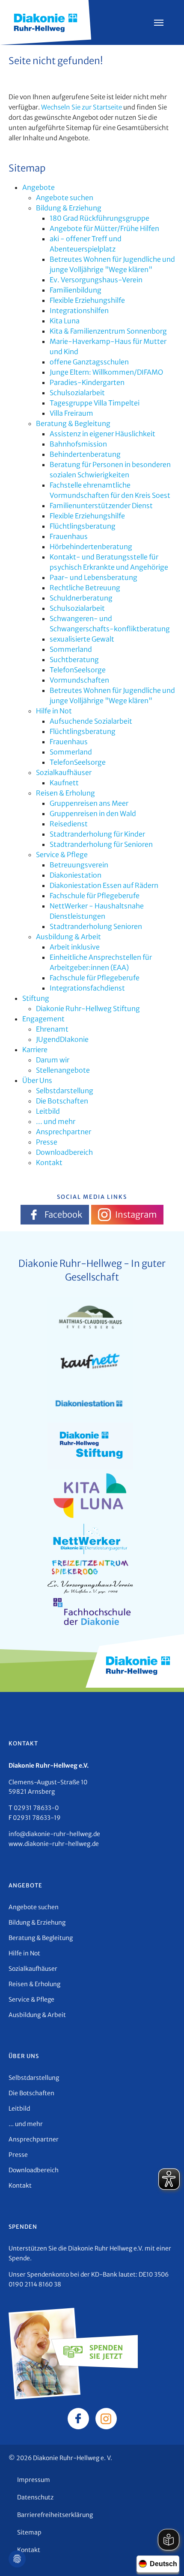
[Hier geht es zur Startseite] (46, 22)
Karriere (35, 1050)
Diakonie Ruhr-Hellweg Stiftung (88, 1009)
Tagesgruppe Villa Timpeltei (95, 403)
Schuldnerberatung (81, 598)
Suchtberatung (74, 660)
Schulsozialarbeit (77, 393)
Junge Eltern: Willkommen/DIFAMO (106, 372)
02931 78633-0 (36, 1808)
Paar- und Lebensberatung (93, 577)
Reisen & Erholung (65, 793)
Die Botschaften (62, 1101)
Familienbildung (76, 290)
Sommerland (71, 649)
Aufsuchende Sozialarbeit (91, 721)
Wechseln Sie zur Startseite (82, 107)
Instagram (136, 1214)
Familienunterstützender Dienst (101, 506)
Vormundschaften (79, 680)
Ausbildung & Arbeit (68, 937)
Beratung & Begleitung (73, 423)
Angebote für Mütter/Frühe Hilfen (104, 228)
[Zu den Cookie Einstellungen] (17, 2559)
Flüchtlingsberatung (83, 526)
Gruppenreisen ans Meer (89, 803)
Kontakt (49, 1162)
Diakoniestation (76, 875)
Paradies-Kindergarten (87, 382)
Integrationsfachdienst (87, 988)
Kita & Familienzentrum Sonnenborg (108, 331)
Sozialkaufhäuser (64, 772)
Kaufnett (64, 783)
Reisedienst (69, 824)
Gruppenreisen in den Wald (93, 813)
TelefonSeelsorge (78, 670)
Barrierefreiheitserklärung (55, 2515)
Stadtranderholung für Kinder (97, 834)
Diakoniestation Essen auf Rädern (104, 885)
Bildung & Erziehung (69, 208)
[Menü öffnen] (159, 23)
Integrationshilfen (79, 311)
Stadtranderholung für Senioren (101, 844)
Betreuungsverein (79, 865)
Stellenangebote (63, 1070)
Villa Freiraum (71, 413)
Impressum (34, 2480)
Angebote (39, 187)
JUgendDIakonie (62, 1039)
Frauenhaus (69, 536)
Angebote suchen (65, 198)
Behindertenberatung (85, 454)
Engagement (43, 1019)
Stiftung (36, 998)
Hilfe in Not (54, 711)
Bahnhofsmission (78, 444)
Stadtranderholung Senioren (96, 926)
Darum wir (53, 1060)
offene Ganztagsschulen (89, 362)
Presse (47, 1142)
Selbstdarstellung (65, 1091)
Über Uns (37, 1080)
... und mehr (56, 1121)
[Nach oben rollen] (165, 2557)
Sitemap (29, 2532)
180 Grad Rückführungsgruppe (99, 218)
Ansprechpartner (64, 1132)
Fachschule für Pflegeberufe (95, 896)
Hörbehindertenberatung (91, 547)
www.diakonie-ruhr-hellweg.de (54, 1844)
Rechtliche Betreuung (85, 588)
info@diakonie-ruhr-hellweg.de (54, 1834)
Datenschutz (35, 2497)
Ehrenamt (52, 1029)
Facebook (63, 1214)
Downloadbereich (64, 1152)
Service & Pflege (62, 855)
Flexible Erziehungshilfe (87, 300)
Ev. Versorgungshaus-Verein (96, 280)
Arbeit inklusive (75, 947)
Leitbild (48, 1111)
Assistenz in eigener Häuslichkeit (102, 434)
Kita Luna (65, 321)
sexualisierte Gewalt (82, 639)
